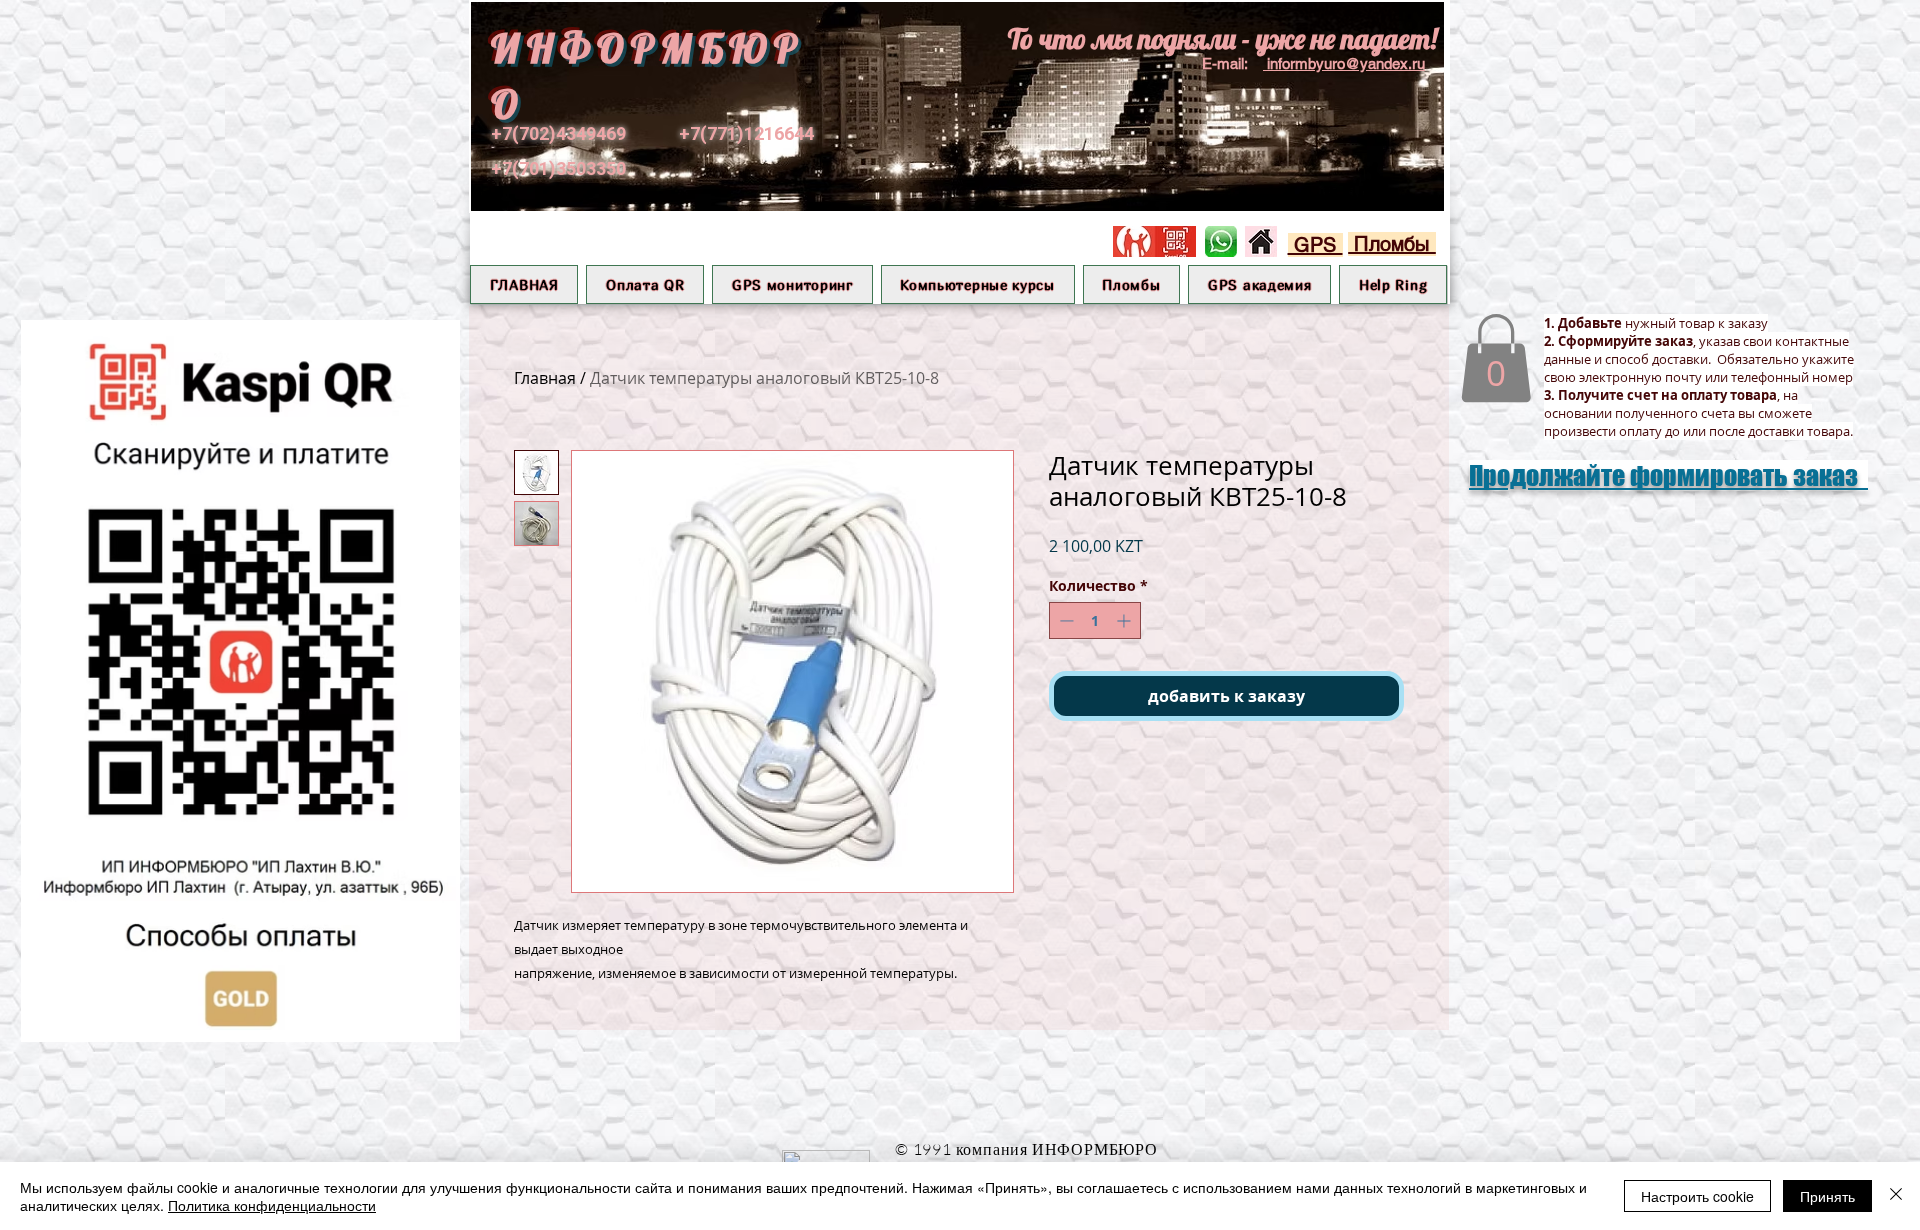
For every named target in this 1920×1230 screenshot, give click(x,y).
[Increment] (1125, 620)
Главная (545, 378)
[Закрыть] (1896, 1196)
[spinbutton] (1095, 620)
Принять (1827, 1196)
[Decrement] (1064, 620)
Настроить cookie (1697, 1196)
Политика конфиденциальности (272, 1205)
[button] (792, 284)
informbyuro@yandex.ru (1346, 63)
